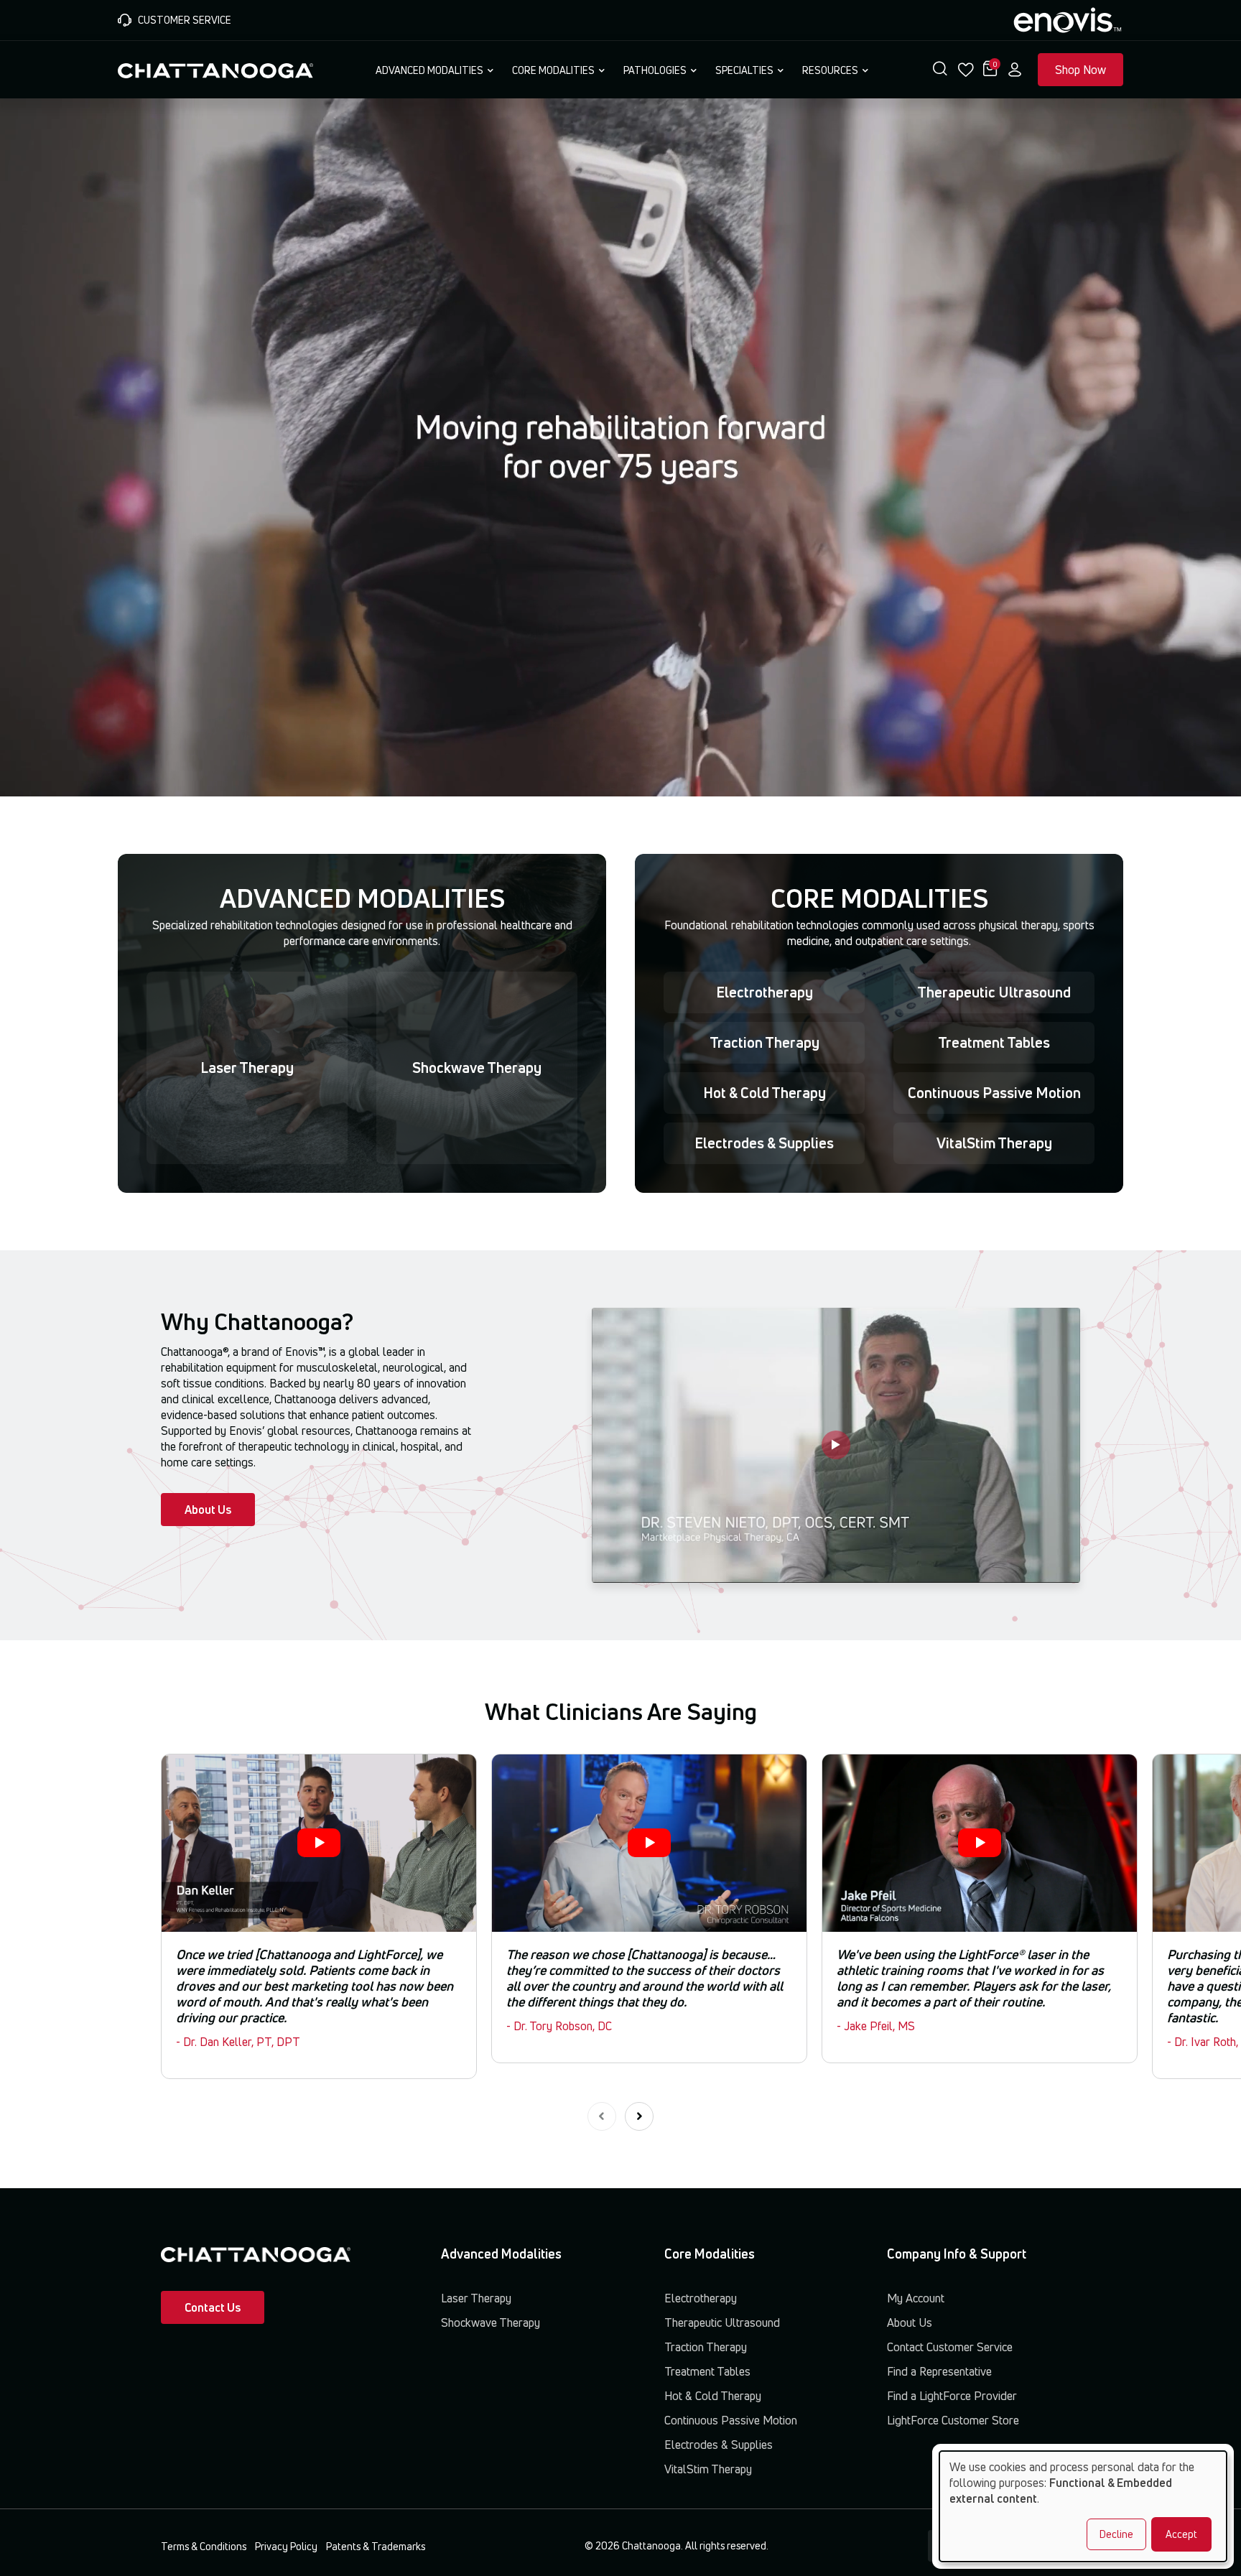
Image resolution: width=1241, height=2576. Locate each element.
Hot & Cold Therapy (764, 1093)
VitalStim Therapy (994, 1143)
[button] (940, 70)
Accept (1181, 2534)
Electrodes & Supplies (764, 1143)
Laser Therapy (247, 1068)
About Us (208, 1510)
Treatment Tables (994, 1042)
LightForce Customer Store (953, 2420)
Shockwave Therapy (477, 1068)
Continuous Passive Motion (994, 1093)
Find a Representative (939, 2371)
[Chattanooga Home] (215, 69)
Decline (1116, 2534)
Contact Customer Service (950, 2347)
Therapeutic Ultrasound (994, 992)
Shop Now (1080, 70)
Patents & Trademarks (376, 2546)
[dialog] (1083, 2506)
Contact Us (213, 2307)
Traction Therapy (764, 1042)
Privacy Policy (286, 2546)
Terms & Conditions (204, 2546)
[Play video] (836, 1445)
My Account (916, 2298)
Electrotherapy (764, 992)
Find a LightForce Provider (952, 2396)
